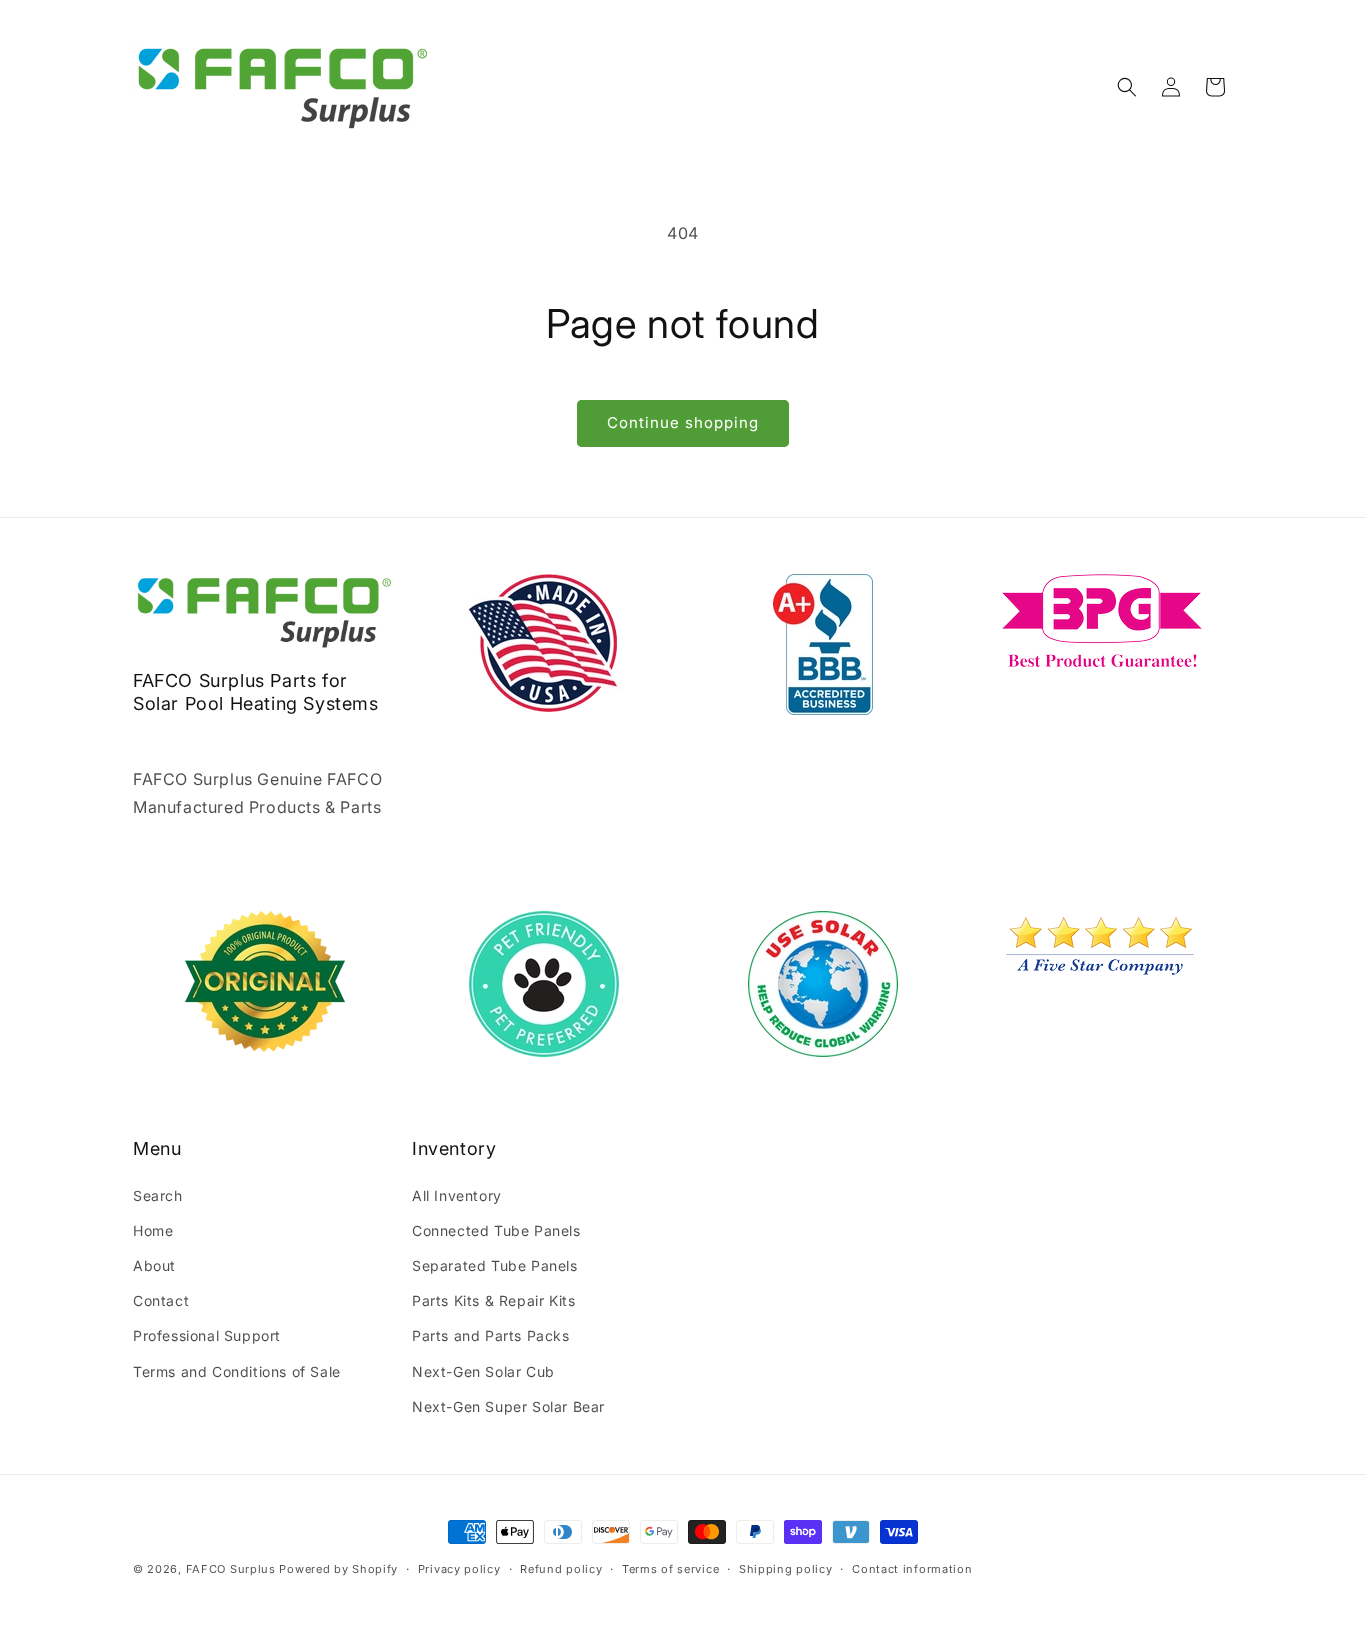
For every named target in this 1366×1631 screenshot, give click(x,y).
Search (158, 1194)
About (154, 1265)
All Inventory (457, 1194)
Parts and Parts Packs (491, 1335)
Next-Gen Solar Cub (483, 1370)
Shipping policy (786, 1569)
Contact (161, 1300)
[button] (1127, 87)
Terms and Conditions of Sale (237, 1370)
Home (153, 1230)
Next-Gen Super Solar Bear (508, 1406)
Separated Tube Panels (495, 1265)
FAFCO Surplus (231, 1569)
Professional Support (207, 1335)
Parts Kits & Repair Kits (493, 1300)
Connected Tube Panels (496, 1230)
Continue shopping (683, 422)
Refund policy (561, 1569)
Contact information (912, 1569)
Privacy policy (459, 1569)
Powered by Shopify (338, 1569)
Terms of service (670, 1569)
